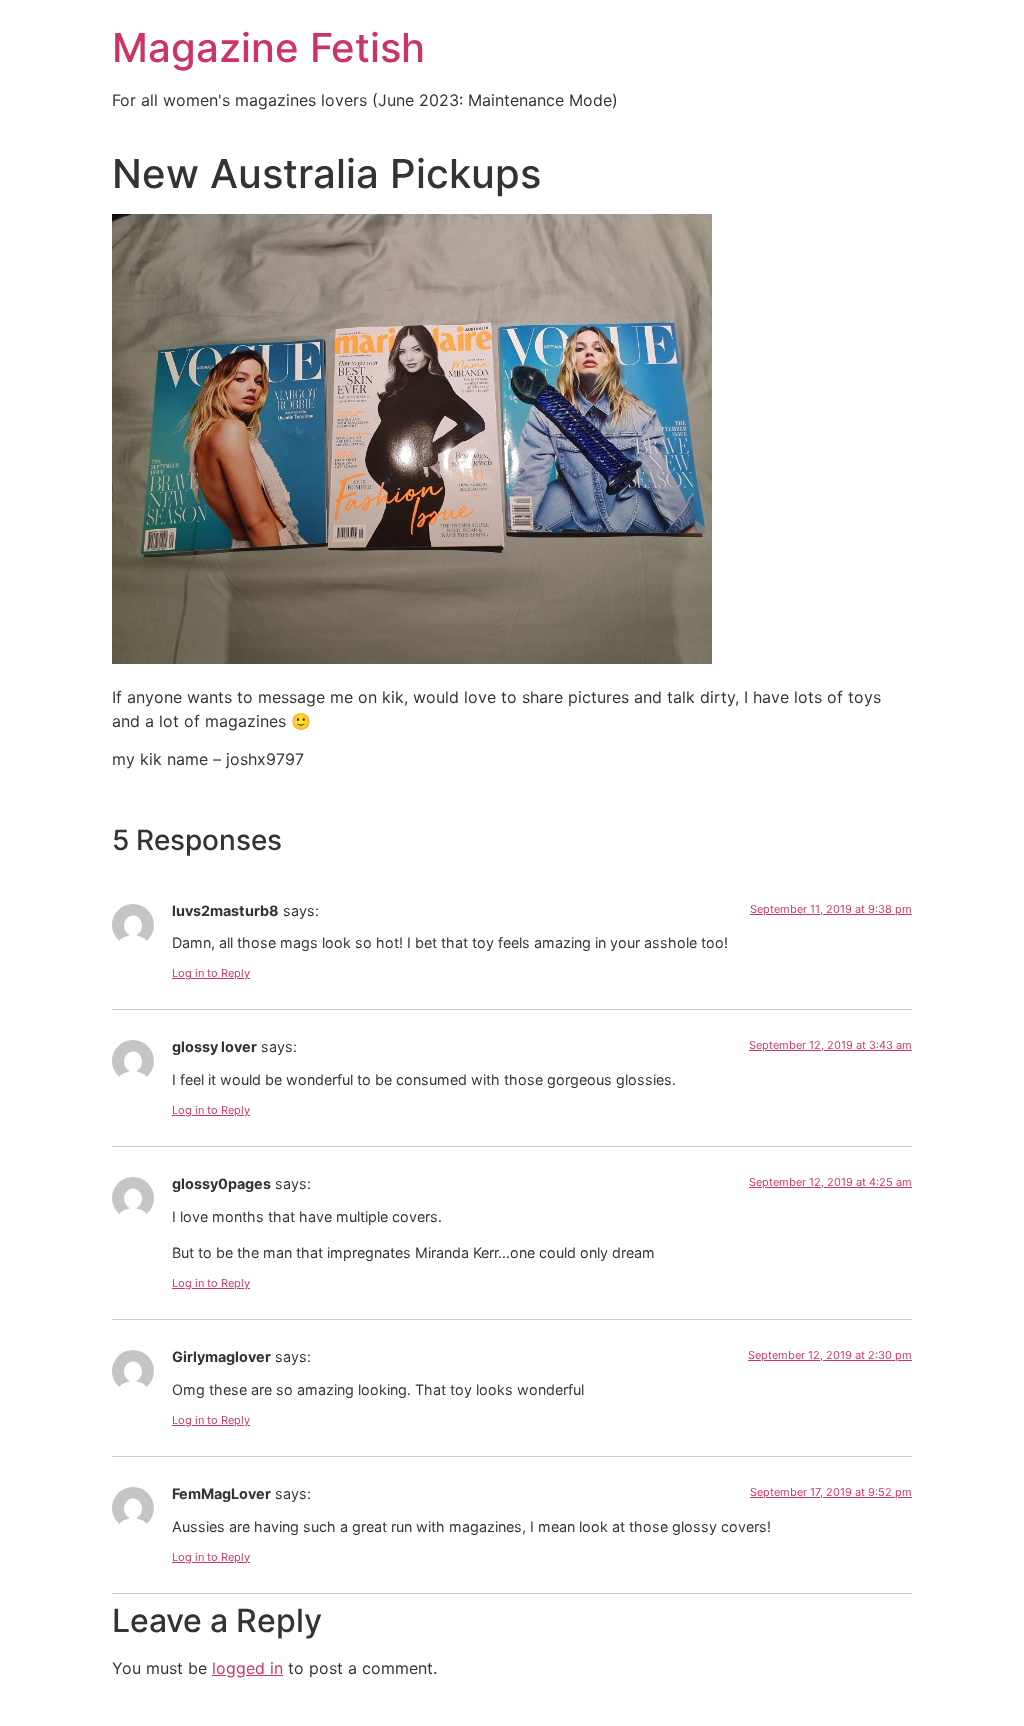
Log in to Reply (211, 973)
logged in (247, 1668)
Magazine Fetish (268, 47)
